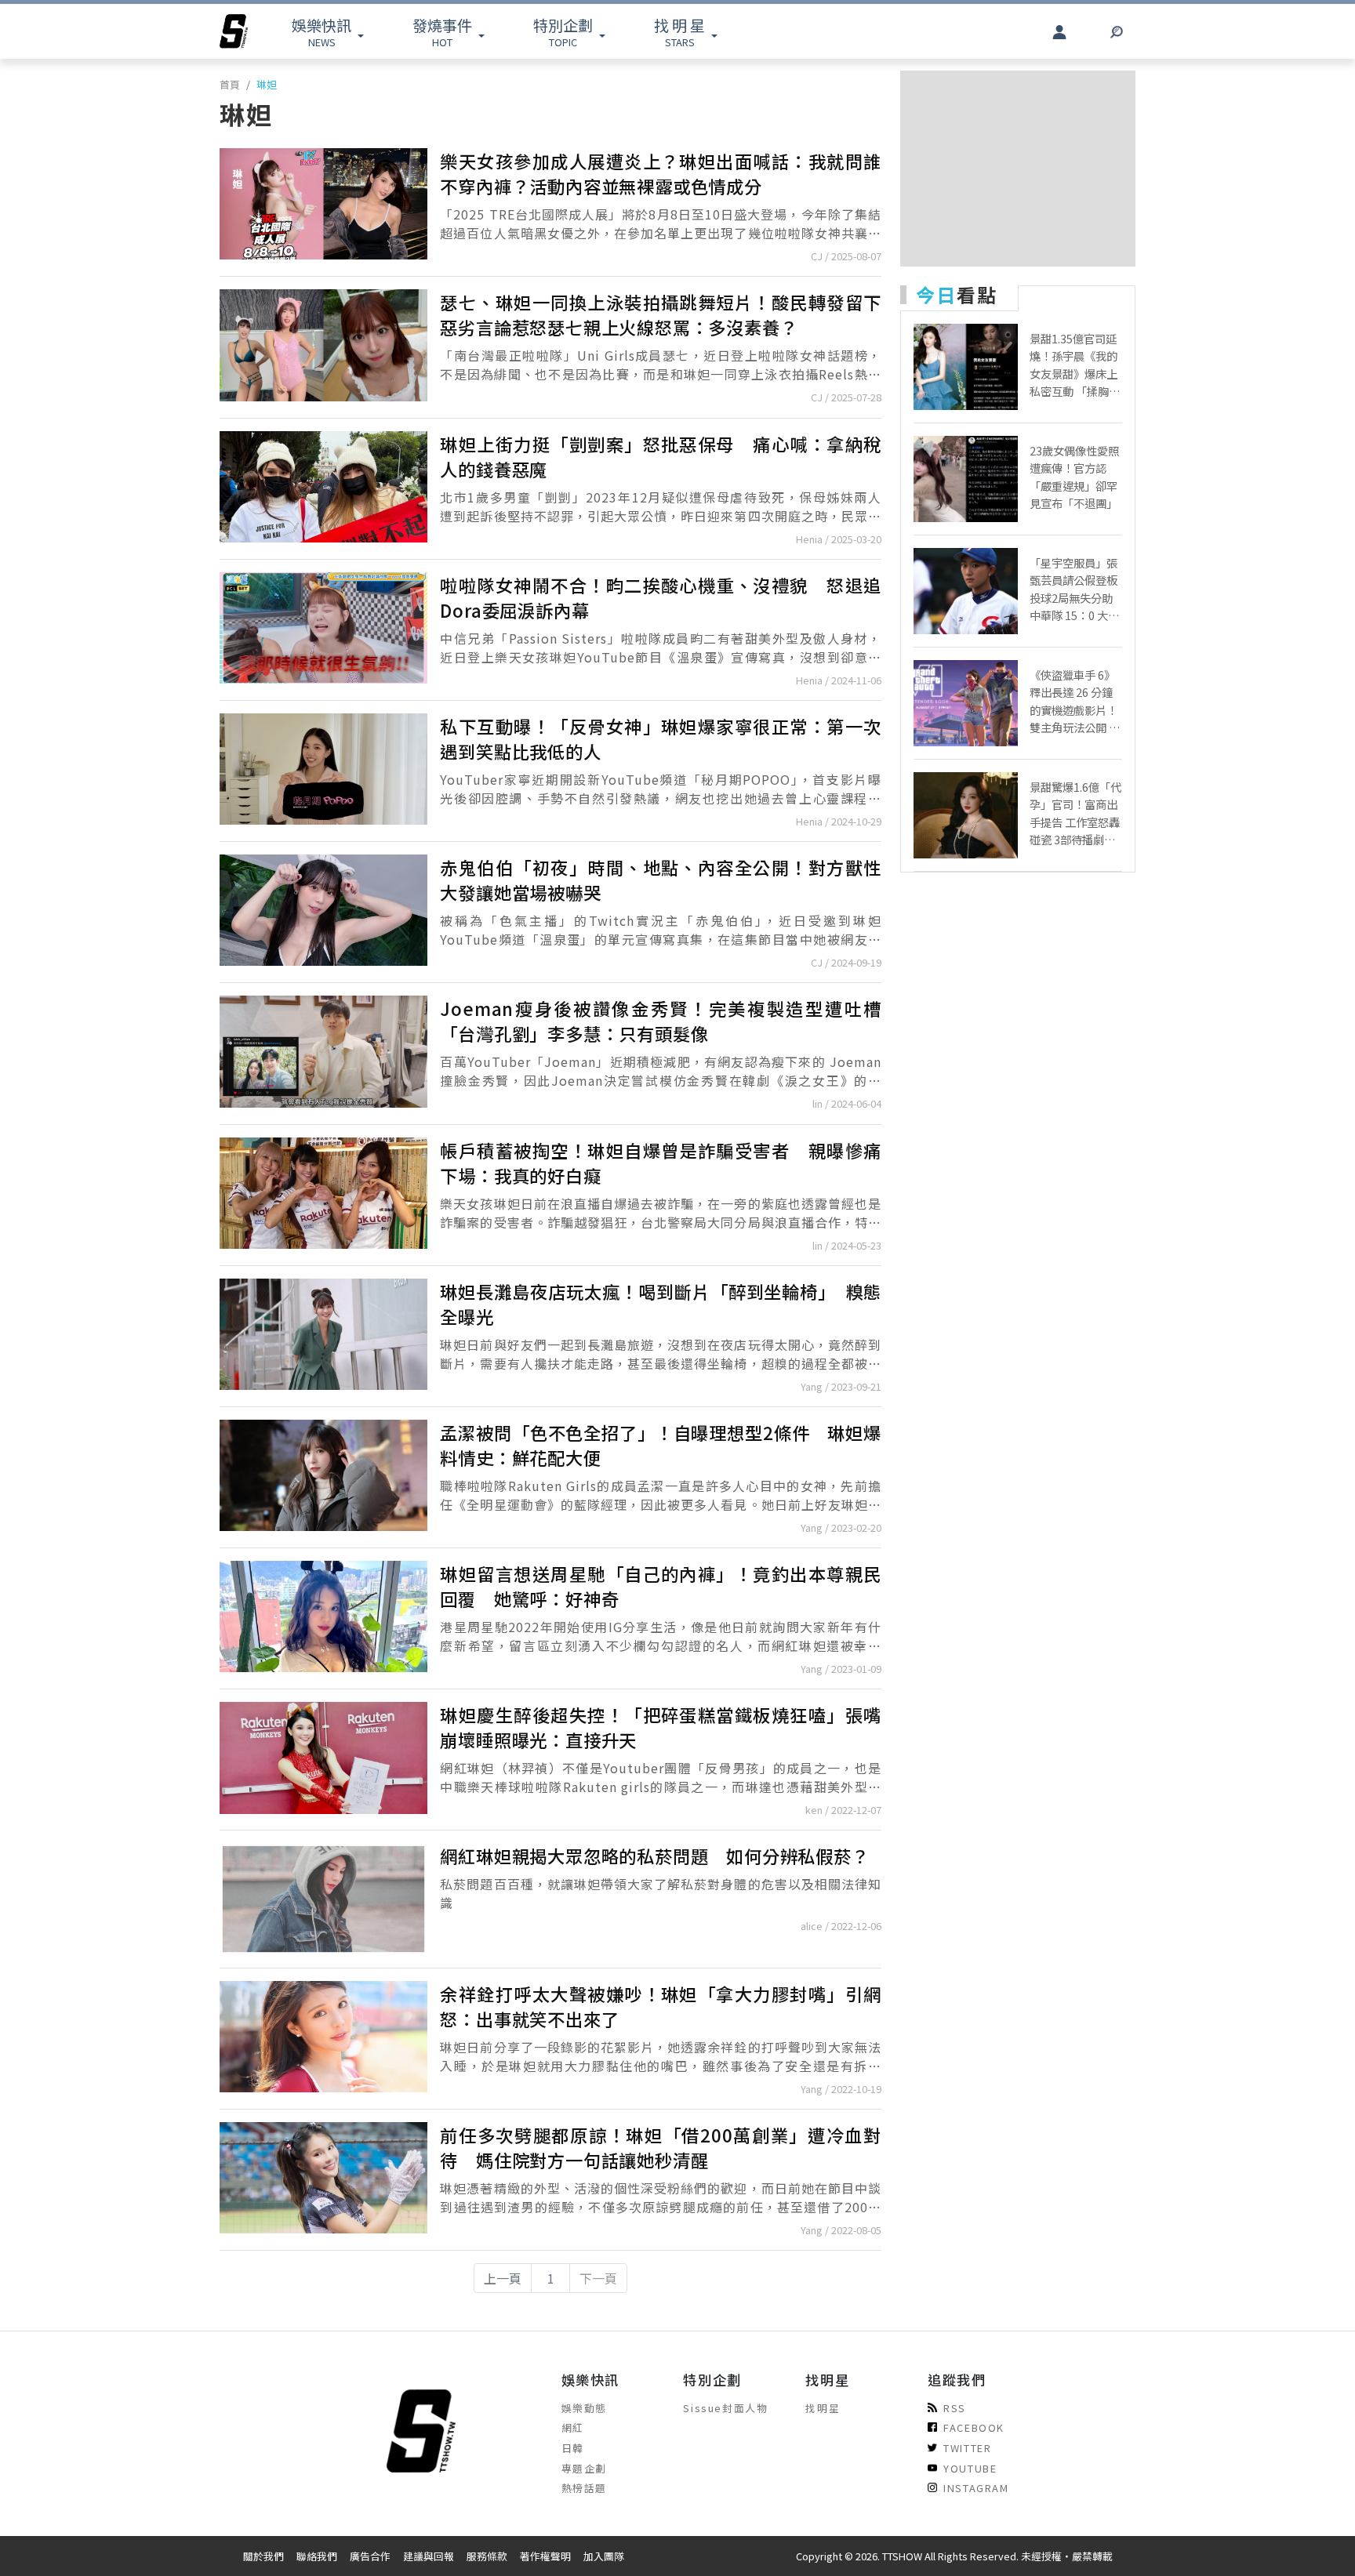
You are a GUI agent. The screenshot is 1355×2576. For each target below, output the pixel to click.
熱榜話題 (584, 2488)
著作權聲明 (545, 2556)
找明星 (823, 2408)
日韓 (573, 2448)
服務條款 (487, 2556)
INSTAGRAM (976, 2488)
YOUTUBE (970, 2468)
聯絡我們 (317, 2556)
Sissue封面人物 (725, 2408)
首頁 (230, 84)
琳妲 (267, 84)
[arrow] (234, 31)
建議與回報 (429, 2556)
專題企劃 (584, 2468)
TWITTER (967, 2448)
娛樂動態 (584, 2408)
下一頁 (598, 2278)
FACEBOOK (974, 2427)
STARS (679, 32)
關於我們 (263, 2556)
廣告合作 (370, 2556)
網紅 (573, 2427)
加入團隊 (604, 2556)
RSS (955, 2408)
